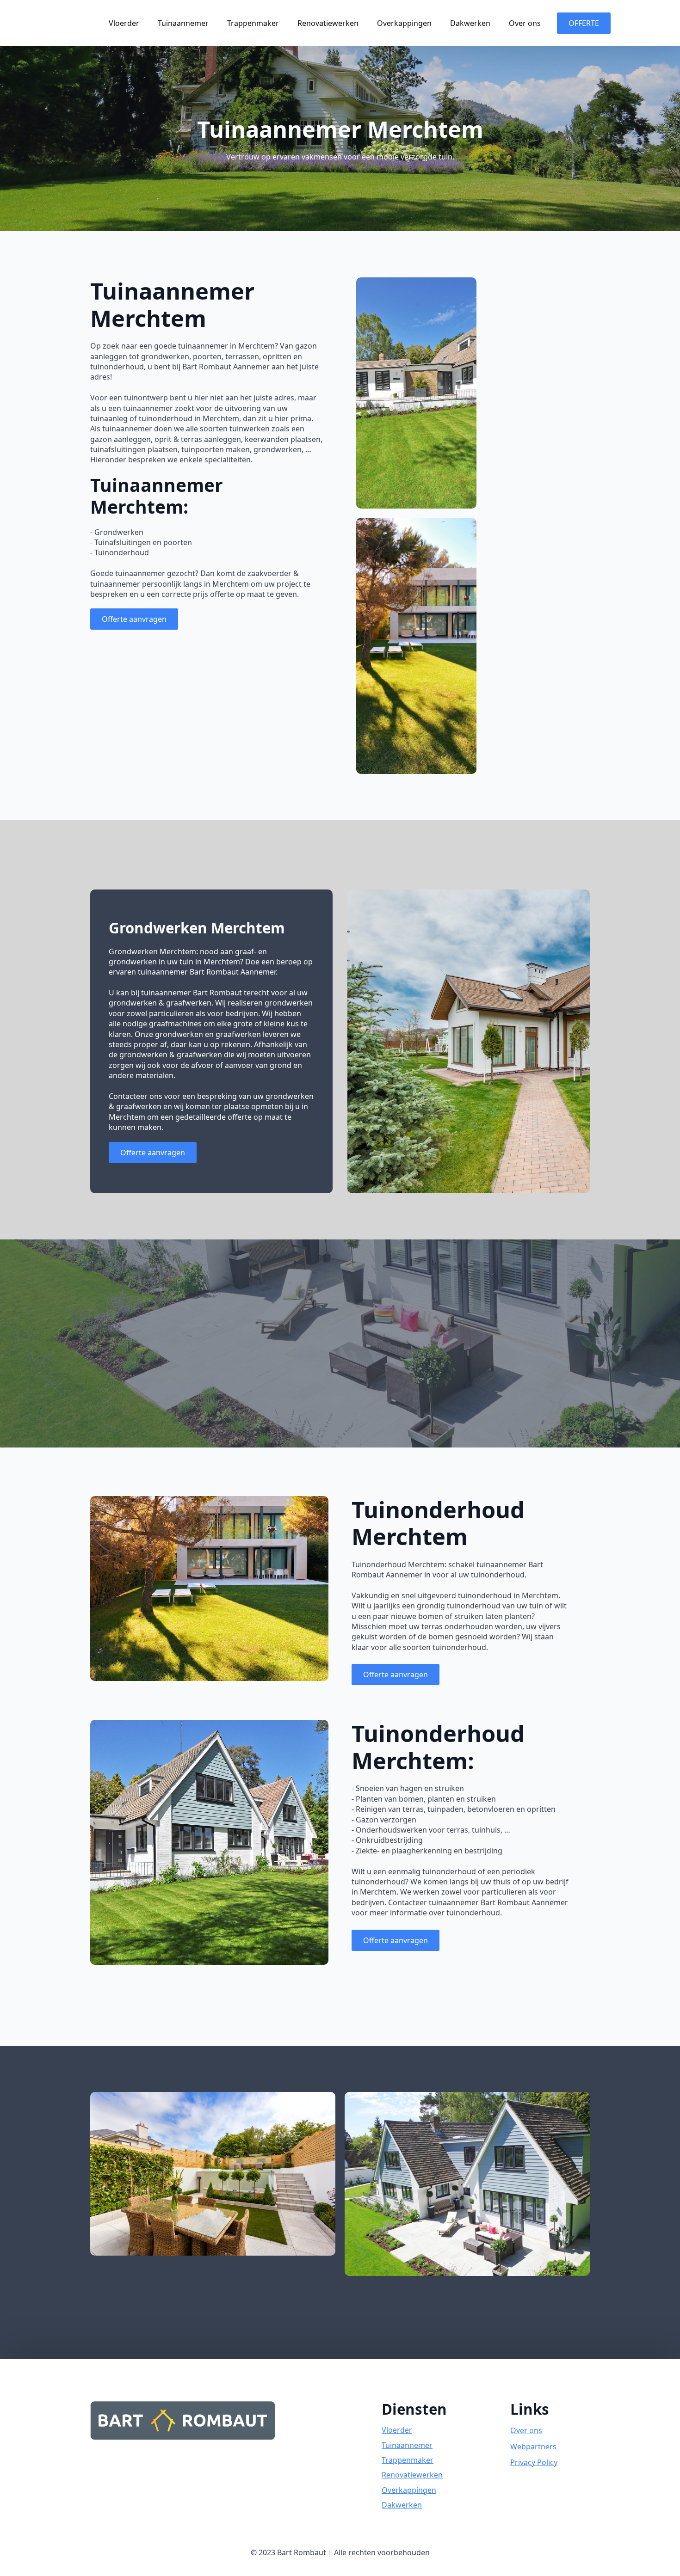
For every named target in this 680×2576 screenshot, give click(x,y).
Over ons (525, 23)
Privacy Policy (534, 2462)
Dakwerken (470, 23)
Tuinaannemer (183, 23)
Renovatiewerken (328, 23)
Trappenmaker (253, 23)
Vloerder (124, 23)
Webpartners (533, 2447)
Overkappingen (404, 23)
